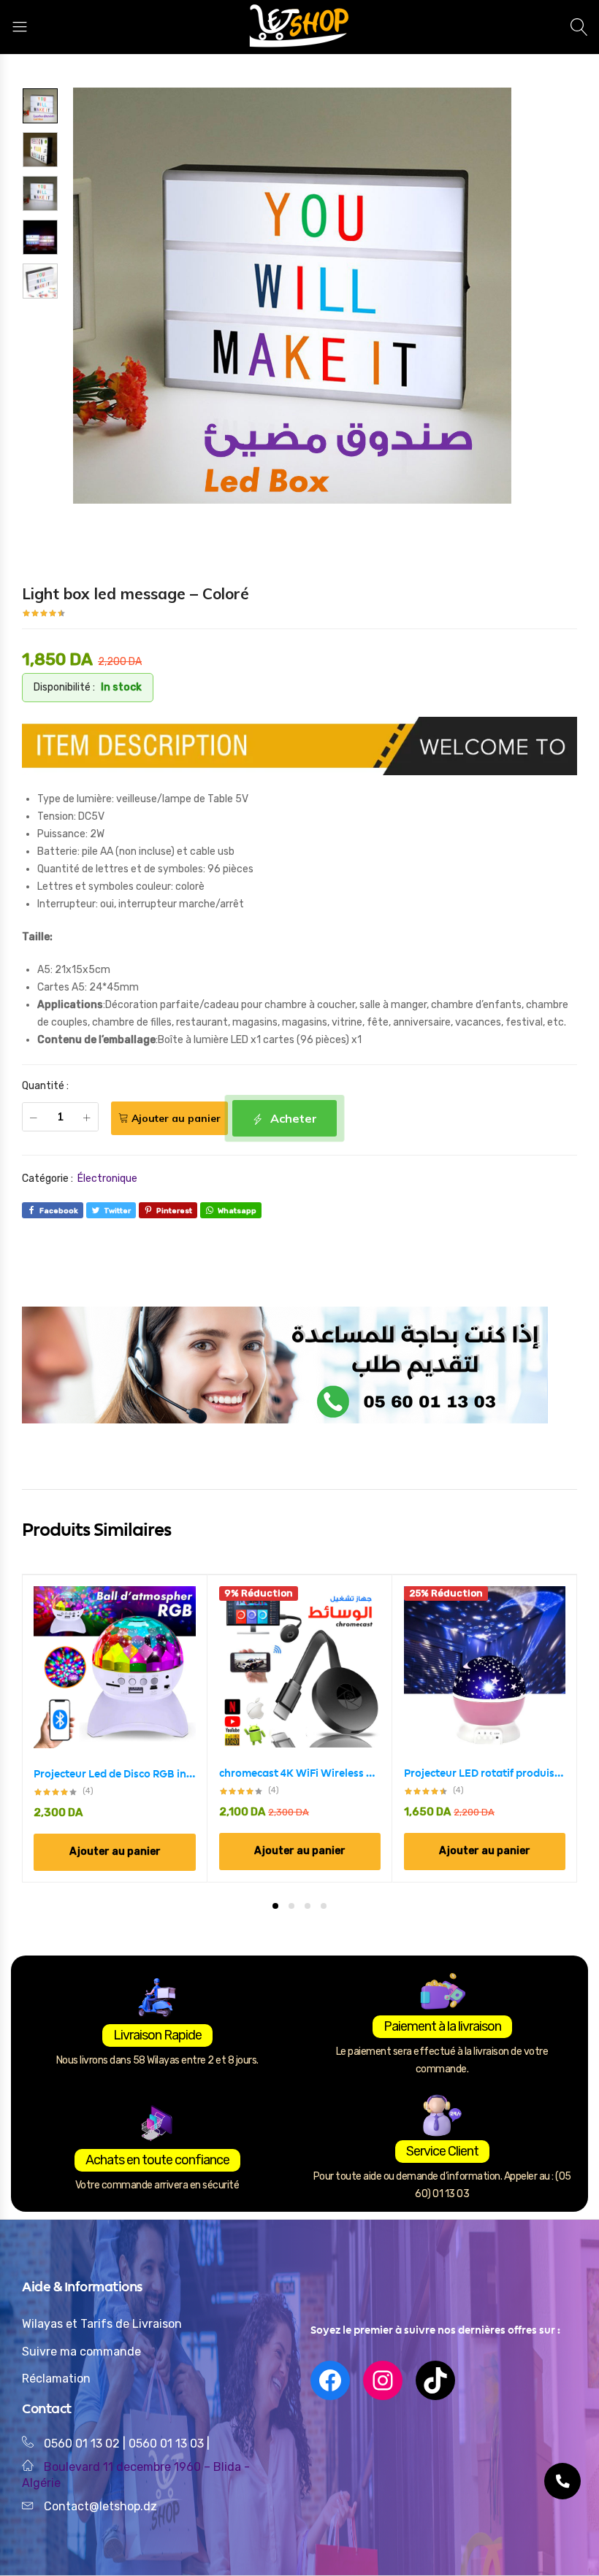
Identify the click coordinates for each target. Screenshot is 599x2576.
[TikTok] (435, 2380)
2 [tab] (291, 1906)
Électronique (107, 1179)
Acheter (292, 1118)
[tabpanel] (115, 1728)
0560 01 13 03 (168, 2444)
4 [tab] (324, 1906)
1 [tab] (275, 1906)
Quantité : (45, 1086)
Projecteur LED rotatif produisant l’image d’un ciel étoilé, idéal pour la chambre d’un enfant (485, 1773)
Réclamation (56, 2379)
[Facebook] (330, 2380)
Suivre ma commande (81, 2352)
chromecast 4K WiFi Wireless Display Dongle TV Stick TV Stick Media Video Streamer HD (300, 1773)
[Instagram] (383, 2380)
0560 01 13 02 (82, 2444)
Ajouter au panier (176, 1118)
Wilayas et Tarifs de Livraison (102, 2324)
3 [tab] (308, 1906)
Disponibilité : (64, 687)
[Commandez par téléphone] (562, 2481)
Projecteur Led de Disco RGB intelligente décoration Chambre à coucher (115, 1774)
